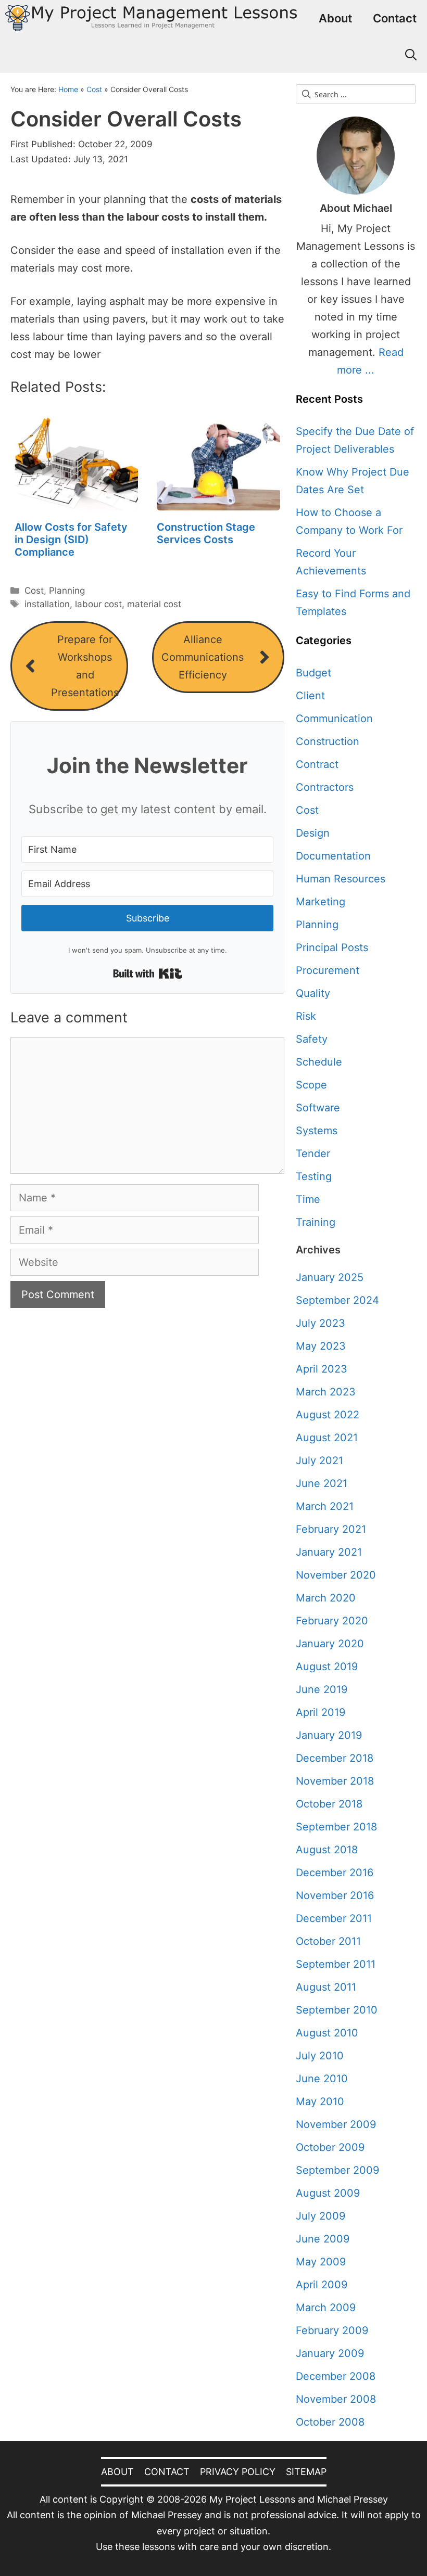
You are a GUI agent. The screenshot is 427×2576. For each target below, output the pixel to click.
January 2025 (330, 1277)
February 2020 (332, 1621)
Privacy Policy (238, 2472)
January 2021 (329, 1552)
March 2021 (325, 1506)
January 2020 (330, 1644)
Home (68, 89)
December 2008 (336, 2376)
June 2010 (322, 2079)
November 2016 (335, 1895)
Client (310, 696)
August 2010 (327, 2033)
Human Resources (341, 879)
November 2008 (336, 2399)
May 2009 (321, 2262)
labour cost (98, 604)
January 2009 (330, 2353)
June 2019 (322, 1689)
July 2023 (321, 1323)
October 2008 (330, 2422)
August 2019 (327, 1667)
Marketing (321, 902)
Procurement (328, 970)
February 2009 (332, 2330)
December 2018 (335, 1758)
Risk (306, 1016)
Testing (314, 1176)
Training (316, 1222)
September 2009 (337, 2170)
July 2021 (319, 1460)
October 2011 (328, 1941)
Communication (334, 719)
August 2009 (328, 2193)
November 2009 (336, 2124)
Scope (311, 1085)
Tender (313, 1154)
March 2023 (326, 1392)
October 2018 (329, 1804)
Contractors (325, 787)
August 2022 (328, 1415)
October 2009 (330, 2147)
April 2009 (322, 2285)
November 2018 (335, 1781)
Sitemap (306, 2472)
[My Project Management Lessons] (151, 18)
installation (47, 604)
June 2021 (322, 1483)
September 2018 (336, 1827)
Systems (317, 1131)
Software (318, 1108)
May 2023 (321, 1346)
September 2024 (337, 1300)
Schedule (319, 1062)
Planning (67, 591)
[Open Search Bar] (411, 55)
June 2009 (323, 2239)
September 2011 (336, 1964)
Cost (94, 89)
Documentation (333, 856)
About (335, 18)
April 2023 (322, 1369)
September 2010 (337, 2010)
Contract (317, 764)
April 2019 (321, 1712)
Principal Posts (332, 947)
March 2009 (326, 2308)
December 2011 (334, 1918)
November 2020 (336, 1575)
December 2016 (335, 1873)
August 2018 (327, 1850)
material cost (154, 604)
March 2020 (326, 1598)
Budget (313, 673)
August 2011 (326, 1987)
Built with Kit (148, 973)
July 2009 (321, 2216)
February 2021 (331, 1529)
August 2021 (327, 1438)
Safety (312, 1039)
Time (308, 1199)
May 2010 (320, 2101)
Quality (313, 993)
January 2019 (329, 1735)
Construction (328, 741)
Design (313, 833)
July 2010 (320, 2056)
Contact (395, 18)
